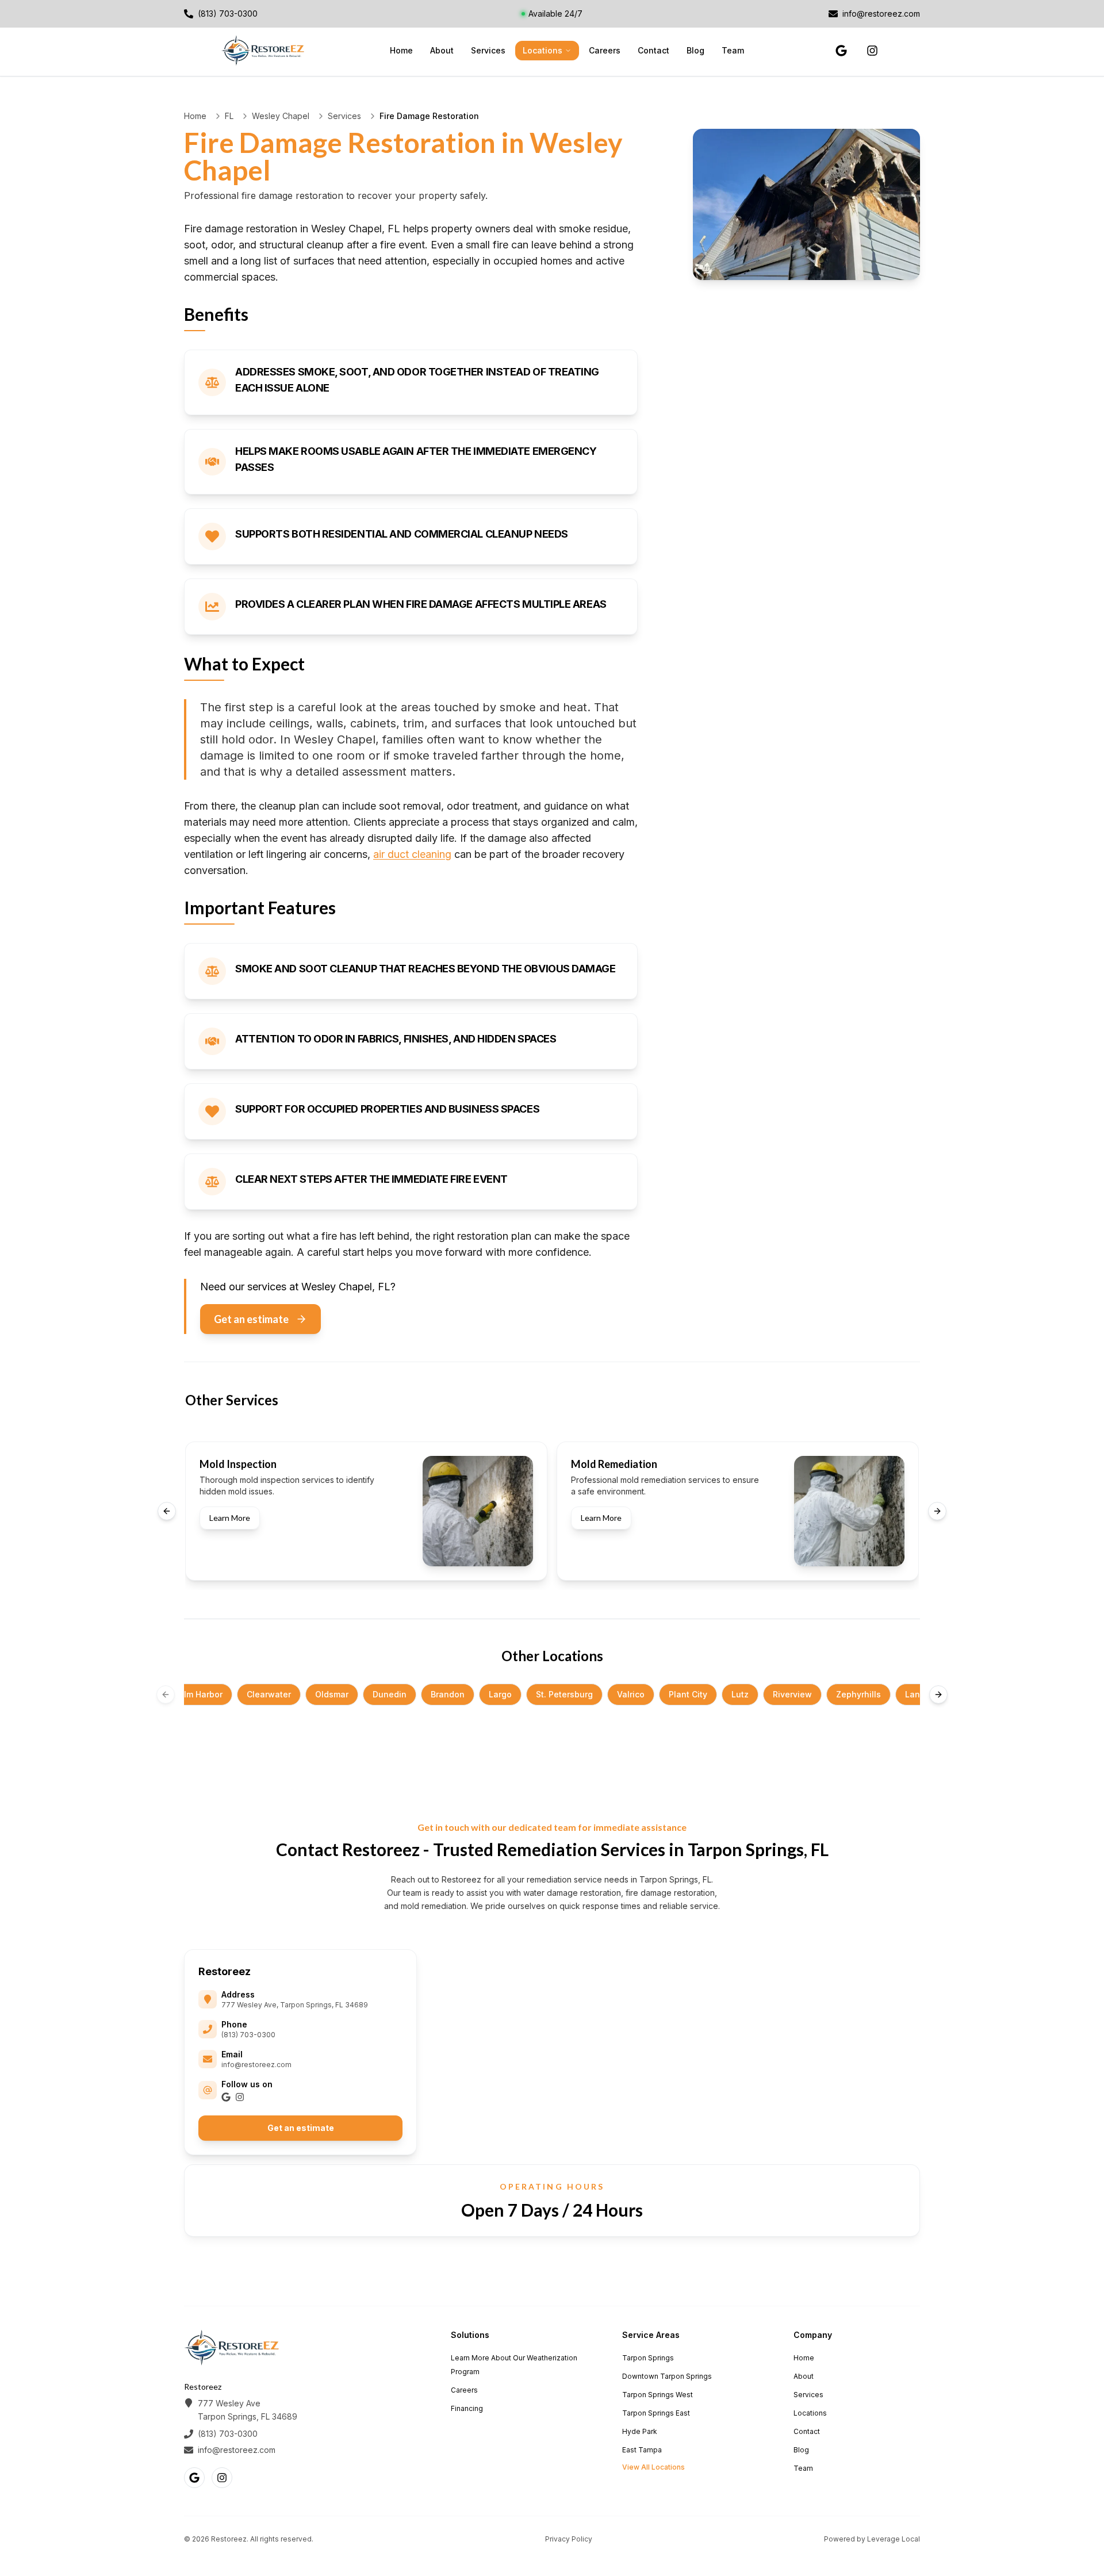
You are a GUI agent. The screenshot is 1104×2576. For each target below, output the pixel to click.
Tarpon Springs (648, 2358)
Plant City (688, 1694)
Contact (653, 50)
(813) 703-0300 (248, 2035)
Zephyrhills (858, 1694)
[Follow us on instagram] (872, 51)
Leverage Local (894, 2539)
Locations (543, 50)
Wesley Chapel (281, 116)
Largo (500, 1694)
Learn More (230, 1518)
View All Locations (653, 2467)
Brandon (448, 1694)
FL (229, 116)
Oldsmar (332, 1694)
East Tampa (642, 2450)
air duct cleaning (412, 854)
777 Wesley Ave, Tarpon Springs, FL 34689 (295, 2005)
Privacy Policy (569, 2539)
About (442, 50)
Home (401, 50)
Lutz (740, 1694)
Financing (467, 2408)
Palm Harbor (198, 1694)
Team (733, 50)
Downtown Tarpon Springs (667, 2376)
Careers (605, 50)
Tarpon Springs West (658, 2395)
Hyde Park (640, 2431)
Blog (695, 50)
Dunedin (390, 1694)
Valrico (631, 1694)
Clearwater (269, 1694)
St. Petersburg (564, 1694)
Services (488, 50)
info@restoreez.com (256, 2065)
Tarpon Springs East (656, 2413)
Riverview (792, 1694)
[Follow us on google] (841, 51)
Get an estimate (251, 1319)
